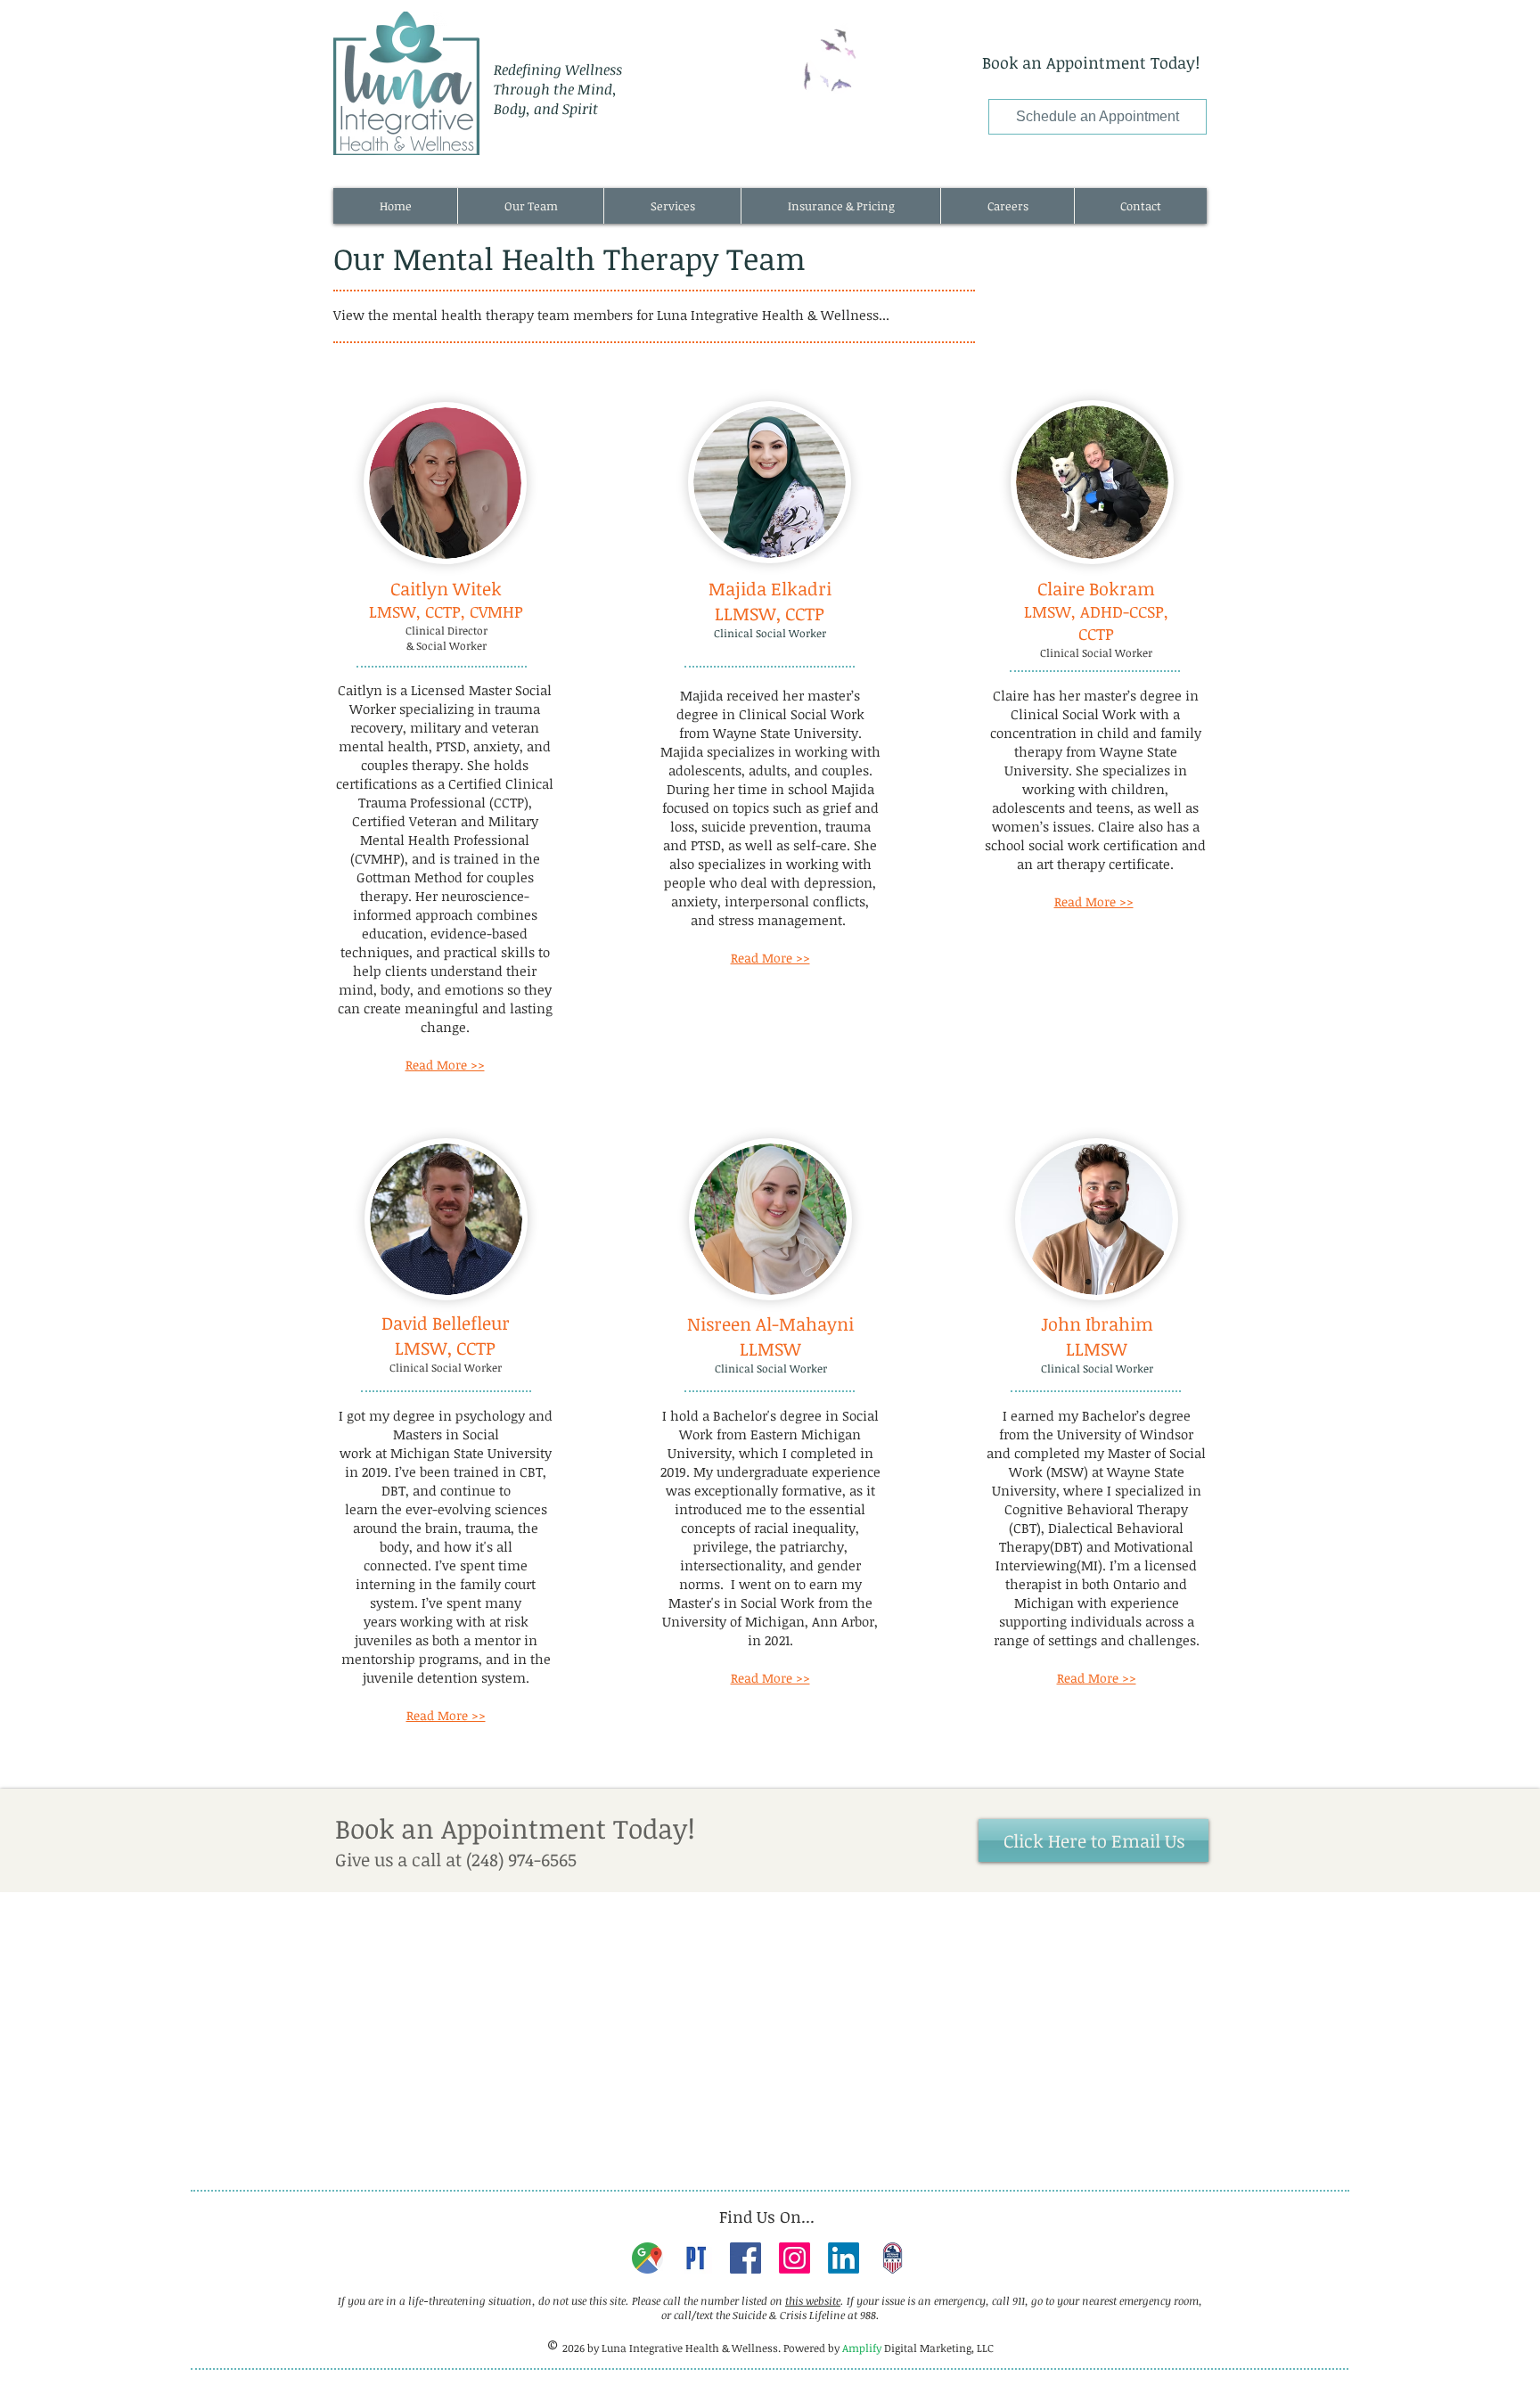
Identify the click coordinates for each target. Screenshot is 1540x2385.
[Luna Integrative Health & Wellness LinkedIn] (844, 2258)
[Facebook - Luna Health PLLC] (745, 2258)
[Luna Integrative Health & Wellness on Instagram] (795, 2258)
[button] (530, 206)
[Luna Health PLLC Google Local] (647, 2258)
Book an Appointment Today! (1091, 62)
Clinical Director (446, 630)
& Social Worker (446, 645)
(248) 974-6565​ (521, 1859)
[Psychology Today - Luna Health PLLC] (696, 2258)
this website (813, 2300)
